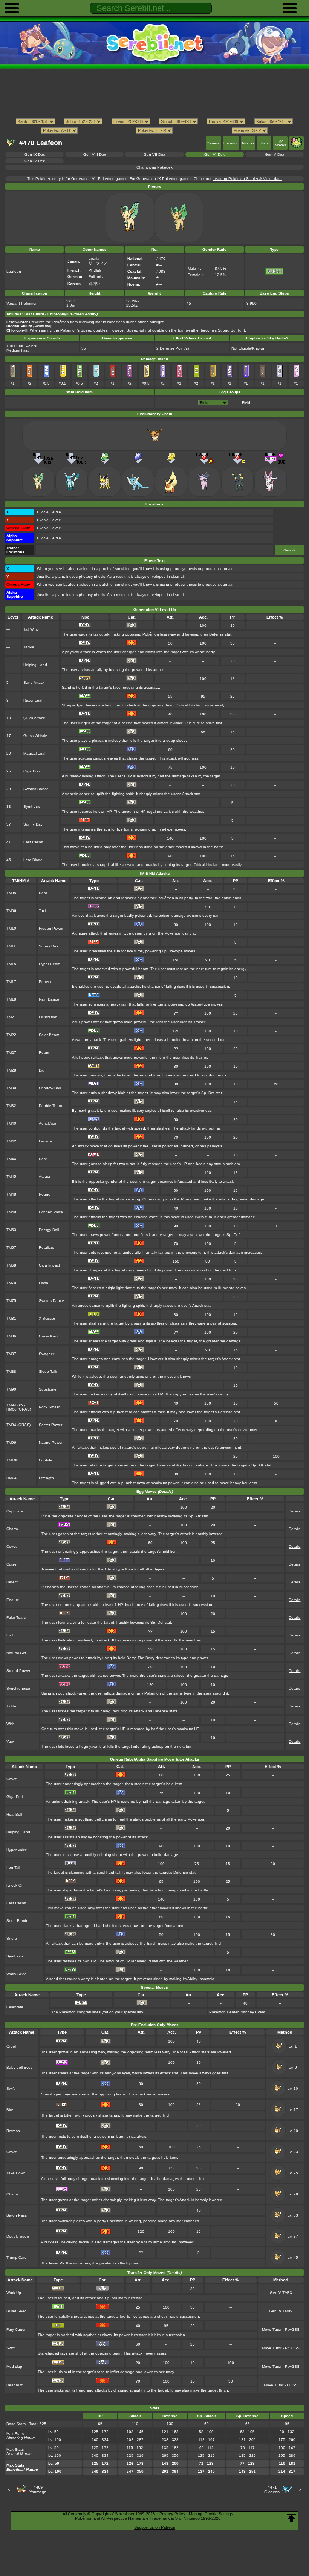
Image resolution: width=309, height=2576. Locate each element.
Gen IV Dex (35, 161)
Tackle (29, 647)
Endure (13, 1600)
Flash (44, 1283)
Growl (11, 2046)
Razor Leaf (33, 700)
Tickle (11, 1706)
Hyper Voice (17, 1850)
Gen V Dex (275, 154)
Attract (44, 1177)
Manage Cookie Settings (211, 2514)
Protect (45, 982)
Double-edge (18, 2236)
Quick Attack (34, 718)
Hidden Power (51, 928)
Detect (12, 1582)
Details (289, 550)
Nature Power (51, 1442)
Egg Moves (280, 143)
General (213, 143)
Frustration (48, 1017)
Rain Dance (49, 999)
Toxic (43, 911)
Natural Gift (16, 1653)
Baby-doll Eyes (19, 2067)
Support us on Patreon (155, 2527)
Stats (264, 143)
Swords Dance (36, 789)
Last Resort (33, 842)
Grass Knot (49, 1336)
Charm (12, 1529)
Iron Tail (13, 1868)
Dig (42, 1070)
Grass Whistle (35, 736)
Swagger (47, 1354)
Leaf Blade (33, 860)
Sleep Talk (48, 1372)
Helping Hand (35, 665)
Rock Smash (50, 1407)
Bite (10, 2110)
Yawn (11, 1742)
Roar (43, 893)
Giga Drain (33, 771)
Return (45, 1052)
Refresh (13, 2131)
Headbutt (15, 2385)
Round (45, 1194)
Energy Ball (49, 1230)
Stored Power (18, 1671)
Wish (11, 1724)
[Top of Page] (291, 2518)
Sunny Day (33, 824)
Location (231, 143)
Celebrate (15, 2007)
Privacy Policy (172, 2514)
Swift (11, 2089)
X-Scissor (47, 1318)
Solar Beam (49, 1035)
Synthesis (32, 807)
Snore (12, 1938)
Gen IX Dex (35, 154)
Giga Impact (49, 1265)
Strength (46, 1478)
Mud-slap (14, 2366)
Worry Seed (17, 1974)
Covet (11, 1547)
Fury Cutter (16, 2330)
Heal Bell (14, 1814)
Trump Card (17, 2257)
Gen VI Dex (214, 154)
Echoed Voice (51, 1212)
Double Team (50, 1106)
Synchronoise (18, 1688)
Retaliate (47, 1247)
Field (246, 403)
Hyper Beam (50, 964)
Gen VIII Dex (95, 154)
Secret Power (50, 1425)
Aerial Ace (47, 1123)
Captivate (15, 1511)
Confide (46, 1460)
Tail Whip (31, 629)
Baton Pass (17, 2215)
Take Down (16, 2173)
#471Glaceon (272, 2490)
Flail (10, 1635)
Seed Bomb (17, 1921)
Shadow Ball (50, 1088)
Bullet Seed (17, 2311)
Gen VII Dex (154, 154)
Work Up (14, 2293)
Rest (43, 1159)
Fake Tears (16, 1617)
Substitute (48, 1389)
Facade (45, 1141)
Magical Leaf (34, 753)
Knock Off (15, 1885)
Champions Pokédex (154, 167)
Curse (11, 1564)
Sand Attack (34, 682)
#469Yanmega (38, 2490)
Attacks (248, 143)
